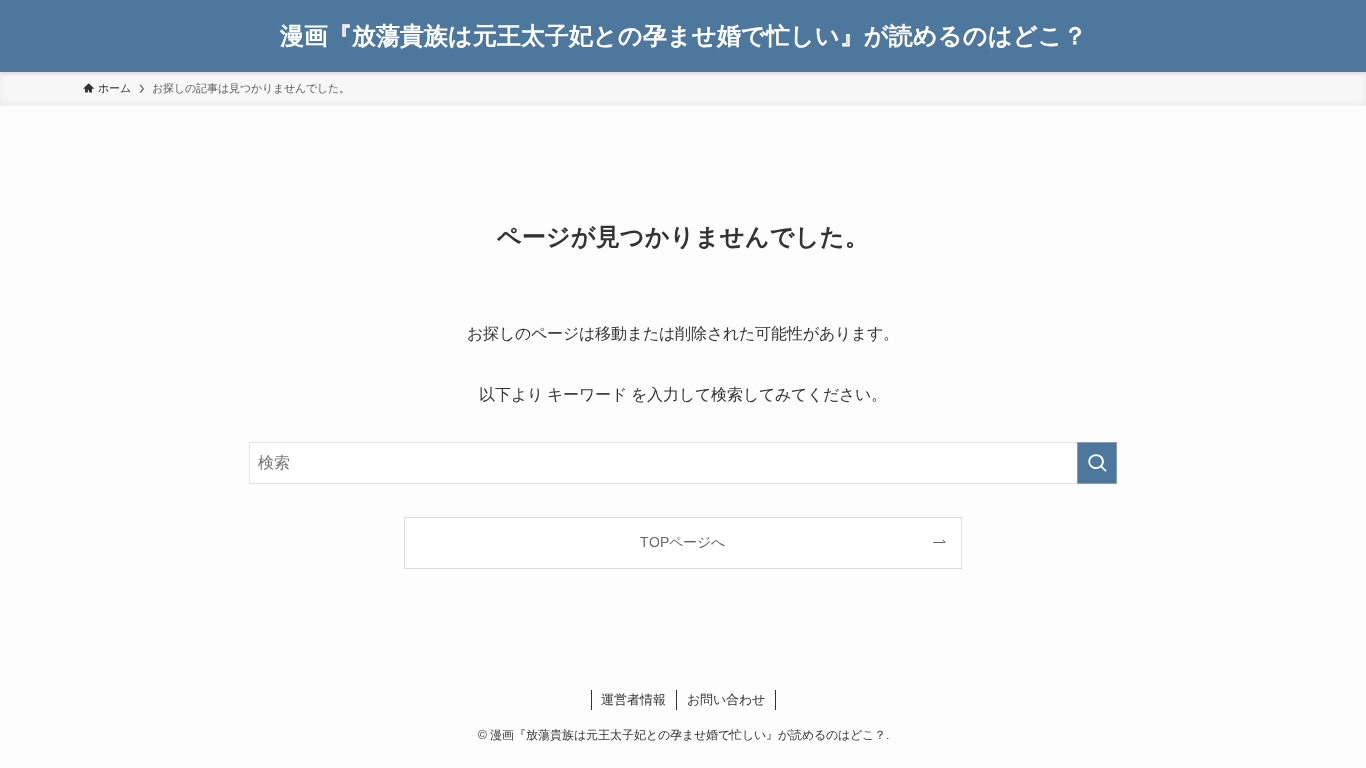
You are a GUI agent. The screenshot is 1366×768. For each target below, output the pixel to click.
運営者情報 (633, 699)
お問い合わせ (726, 699)
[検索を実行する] (1097, 463)
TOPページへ (682, 542)
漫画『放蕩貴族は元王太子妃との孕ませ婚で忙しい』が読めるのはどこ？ (683, 36)
